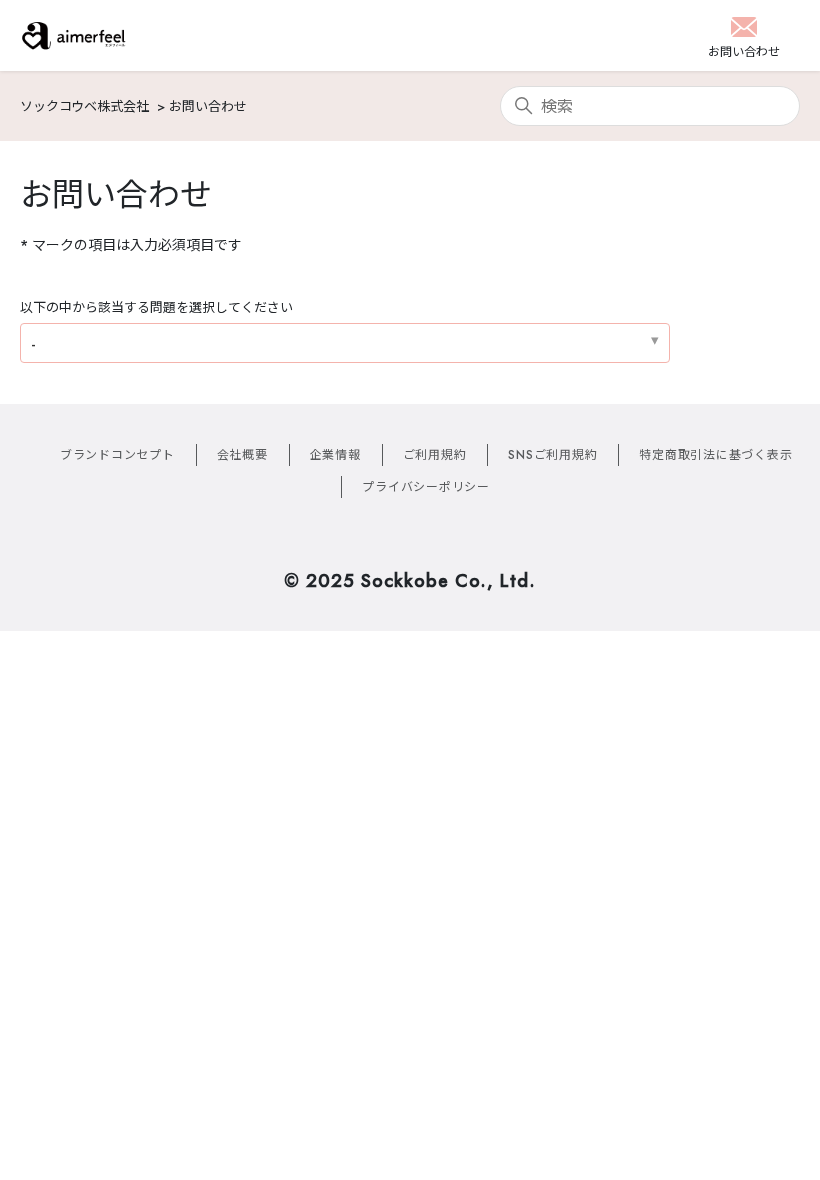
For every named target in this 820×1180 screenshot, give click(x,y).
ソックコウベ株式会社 (84, 106)
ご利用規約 (435, 455)
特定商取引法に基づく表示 (715, 455)
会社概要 (242, 455)
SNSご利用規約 (552, 455)
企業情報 (335, 455)
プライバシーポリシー (426, 487)
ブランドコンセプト (117, 455)
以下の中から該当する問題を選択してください (156, 307)
